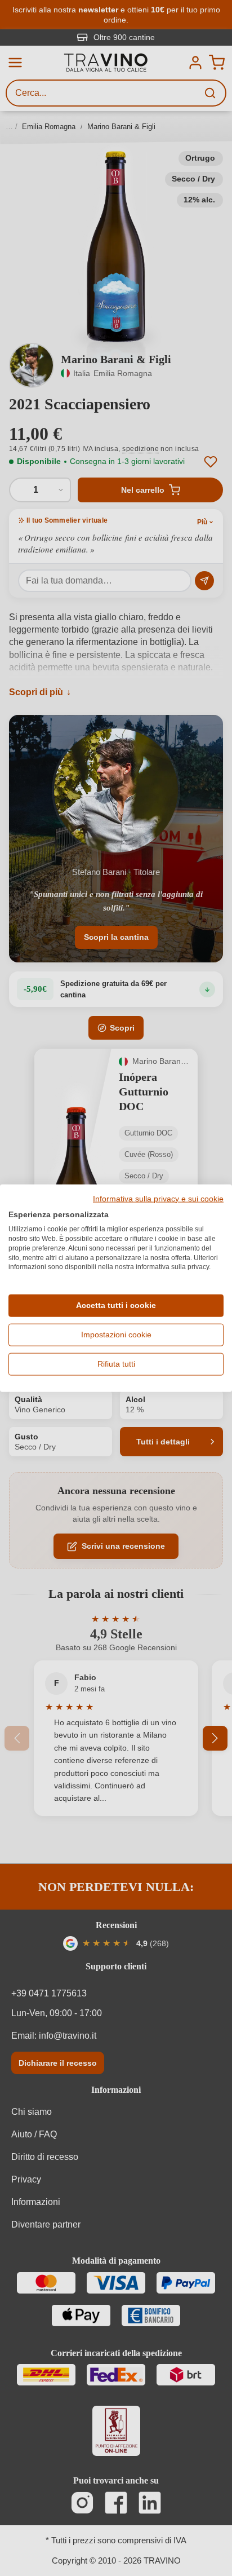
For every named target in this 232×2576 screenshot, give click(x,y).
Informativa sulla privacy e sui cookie (158, 1199)
